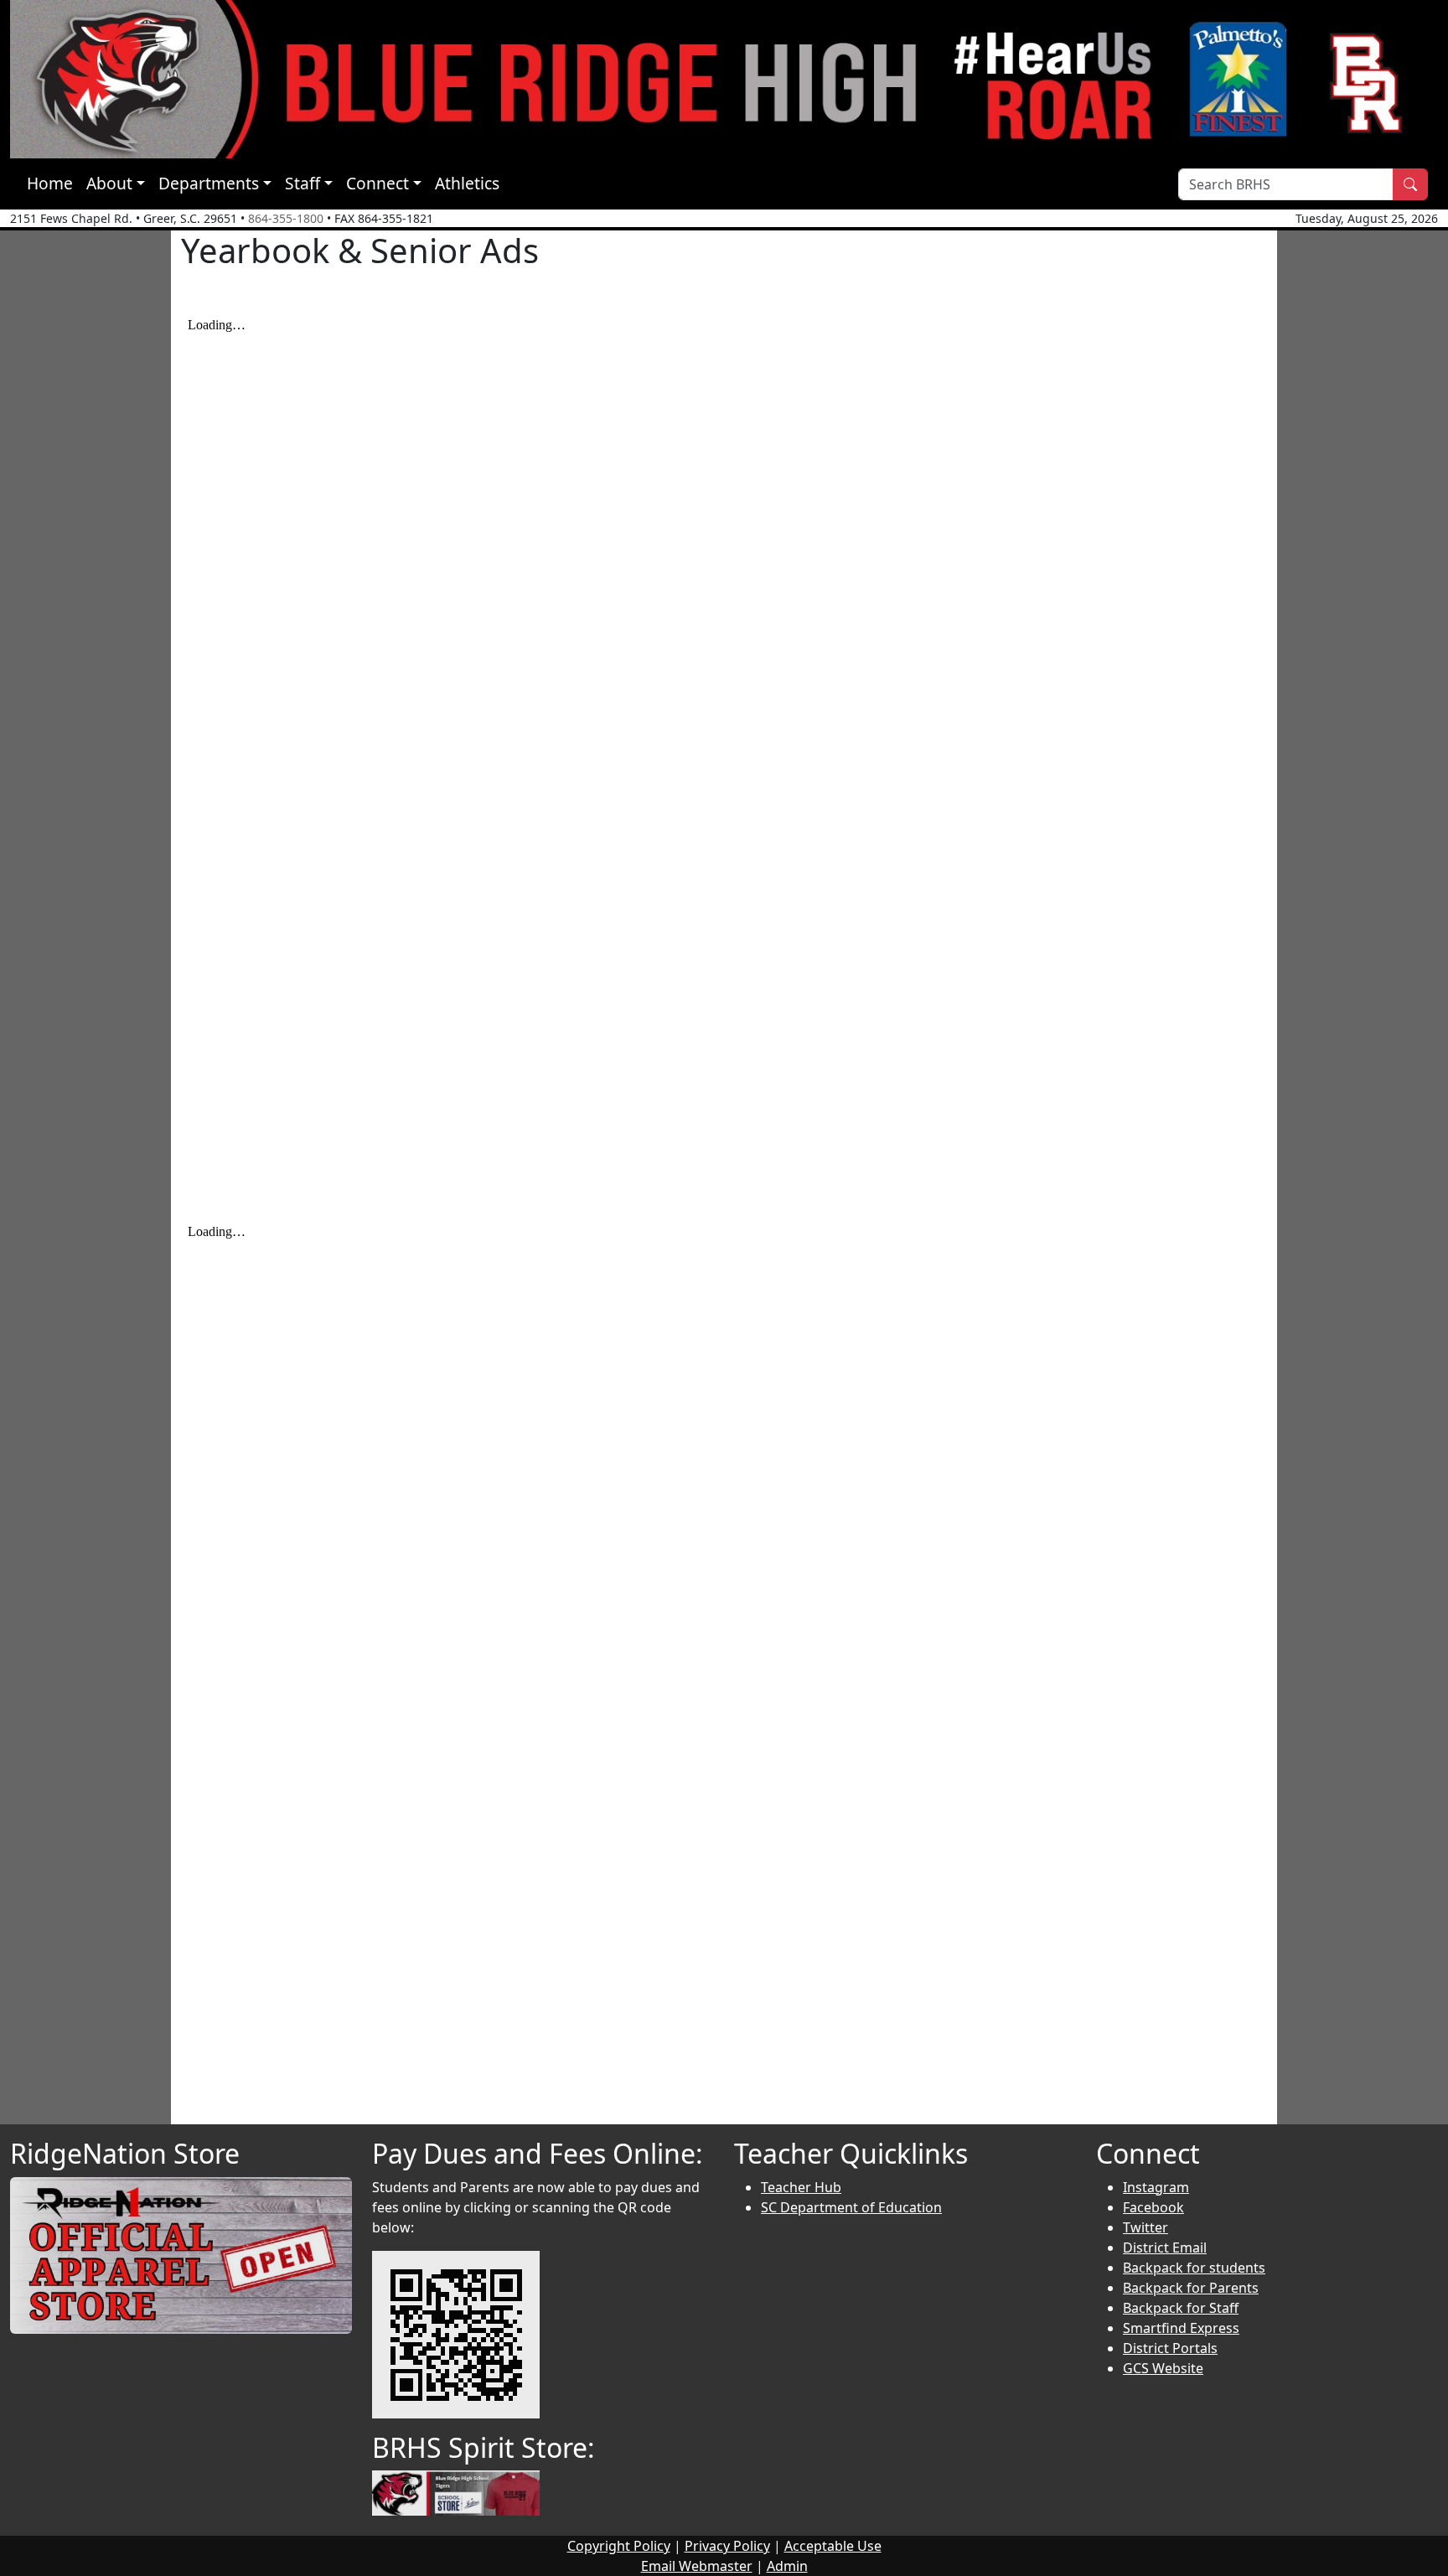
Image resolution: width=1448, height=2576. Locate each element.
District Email (1165, 2248)
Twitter (1145, 2227)
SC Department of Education (851, 2207)
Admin (787, 2566)
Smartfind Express (1181, 2328)
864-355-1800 (286, 218)
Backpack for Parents (1191, 2288)
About (109, 183)
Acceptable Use (833, 2546)
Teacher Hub (801, 2187)
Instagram (1156, 2187)
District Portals (1170, 2348)
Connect (378, 183)
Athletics (467, 183)
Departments (209, 183)
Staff (303, 183)
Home (50, 183)
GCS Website (1163, 2368)
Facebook (1153, 2207)
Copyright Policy (619, 2546)
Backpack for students (1194, 2268)
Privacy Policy (727, 2546)
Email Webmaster (697, 2566)
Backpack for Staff (1181, 2308)
